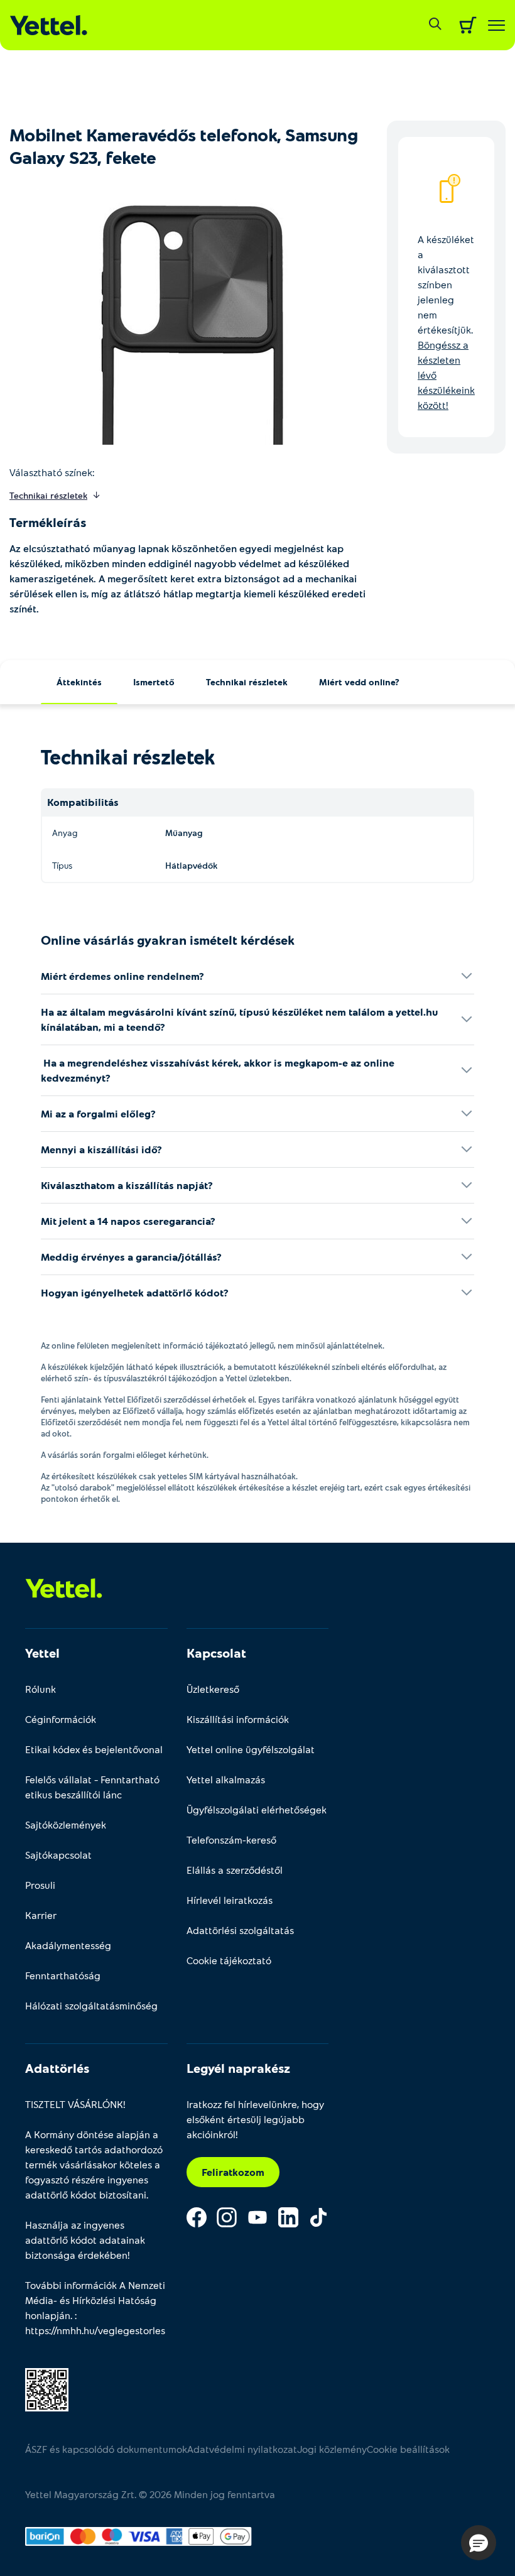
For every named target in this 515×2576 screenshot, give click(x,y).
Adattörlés (57, 2068)
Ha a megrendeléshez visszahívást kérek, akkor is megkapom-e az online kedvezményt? (218, 1070)
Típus (62, 865)
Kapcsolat (216, 1653)
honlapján (48, 2315)
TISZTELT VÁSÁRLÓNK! (75, 2104)
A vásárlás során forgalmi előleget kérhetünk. (125, 1455)
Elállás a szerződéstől (235, 1870)
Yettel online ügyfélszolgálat (251, 1749)
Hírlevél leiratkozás (230, 1900)
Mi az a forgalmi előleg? (98, 1113)
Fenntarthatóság (63, 1975)
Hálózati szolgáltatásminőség (91, 2005)
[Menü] (496, 25)
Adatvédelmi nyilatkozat (242, 2449)
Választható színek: (52, 472)
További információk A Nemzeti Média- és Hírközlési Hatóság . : (95, 2307)
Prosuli (40, 1885)
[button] (479, 2543)
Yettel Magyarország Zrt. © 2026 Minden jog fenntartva (150, 2494)
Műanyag (184, 833)
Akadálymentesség (68, 1945)
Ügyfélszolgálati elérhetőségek (257, 1809)
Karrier (41, 1915)
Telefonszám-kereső (231, 1840)
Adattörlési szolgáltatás (240, 1930)
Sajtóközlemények (66, 1824)
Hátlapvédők (191, 865)
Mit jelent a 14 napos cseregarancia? (128, 1221)
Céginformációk (61, 1719)
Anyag (65, 833)
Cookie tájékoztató (229, 1960)
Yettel (42, 1653)
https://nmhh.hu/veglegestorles (95, 2330)
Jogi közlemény (332, 2449)
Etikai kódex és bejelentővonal (94, 1749)
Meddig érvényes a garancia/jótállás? (131, 1257)
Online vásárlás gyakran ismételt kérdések (168, 940)
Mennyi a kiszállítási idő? (101, 1149)
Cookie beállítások (408, 2449)
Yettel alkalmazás (226, 1779)
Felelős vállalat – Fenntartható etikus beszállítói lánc (92, 1787)
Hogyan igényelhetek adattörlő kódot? (135, 1292)
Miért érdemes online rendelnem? (122, 976)
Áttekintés (79, 682)
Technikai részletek (247, 682)
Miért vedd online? (359, 682)
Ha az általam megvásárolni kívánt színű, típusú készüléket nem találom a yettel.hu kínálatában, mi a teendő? (239, 1019)
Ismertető (154, 682)
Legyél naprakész (238, 2068)
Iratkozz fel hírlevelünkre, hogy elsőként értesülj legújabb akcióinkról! (255, 2119)
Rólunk (41, 1689)
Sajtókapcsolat (58, 1855)
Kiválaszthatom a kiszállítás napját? (127, 1185)
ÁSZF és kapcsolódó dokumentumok (106, 2449)
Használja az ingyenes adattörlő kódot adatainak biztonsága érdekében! (85, 2240)
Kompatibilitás (83, 802)
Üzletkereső (213, 1689)
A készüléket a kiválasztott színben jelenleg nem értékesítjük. (446, 322)
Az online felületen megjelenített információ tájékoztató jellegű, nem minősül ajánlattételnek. (213, 1345)
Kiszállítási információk (238, 1719)
